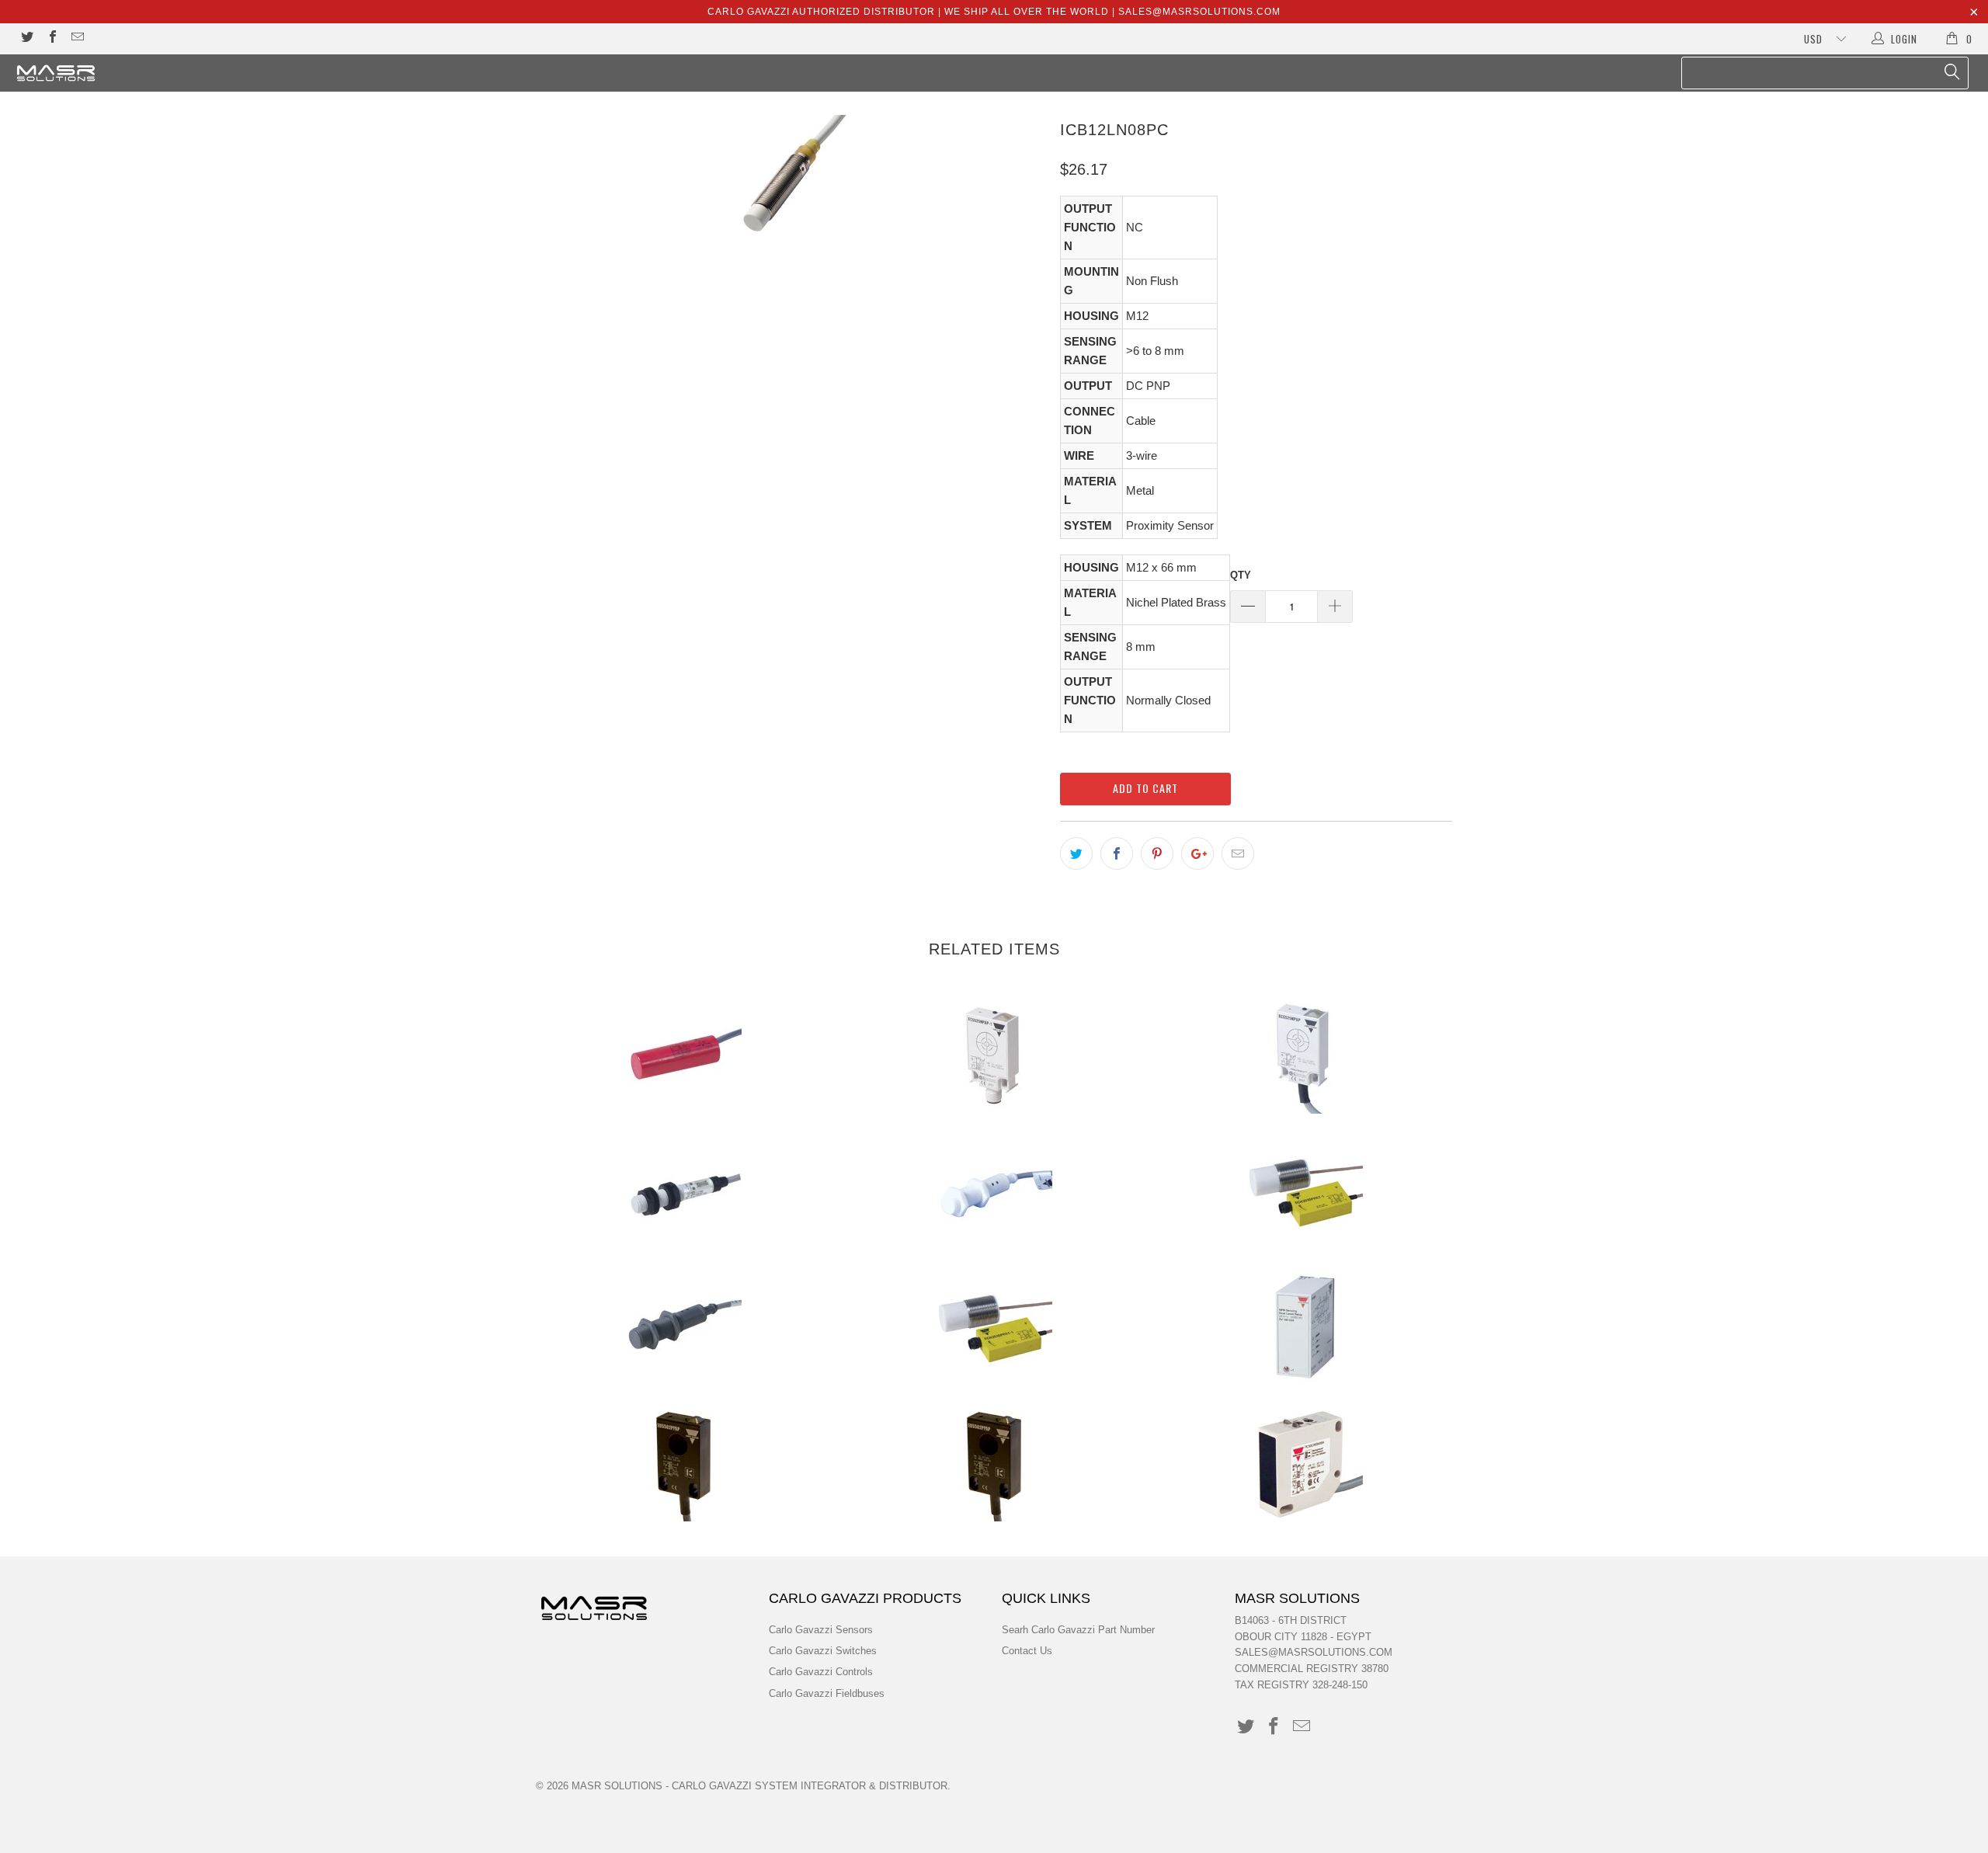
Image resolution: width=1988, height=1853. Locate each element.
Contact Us (1027, 1651)
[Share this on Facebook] (1117, 853)
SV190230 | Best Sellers (1305, 1327)
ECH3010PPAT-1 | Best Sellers (994, 1327)
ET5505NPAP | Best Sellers (994, 1463)
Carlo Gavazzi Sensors (821, 1630)
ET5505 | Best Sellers (683, 1463)
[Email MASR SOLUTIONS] (77, 38)
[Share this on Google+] (1197, 853)
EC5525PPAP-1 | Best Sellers (994, 1055)
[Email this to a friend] (1238, 853)
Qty (1241, 575)
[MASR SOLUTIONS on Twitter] (26, 38)
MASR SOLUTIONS (617, 1786)
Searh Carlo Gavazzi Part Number (1078, 1630)
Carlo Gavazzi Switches (823, 1651)
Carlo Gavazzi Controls (821, 1672)
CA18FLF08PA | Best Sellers (994, 1191)
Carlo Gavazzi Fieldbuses (827, 1693)
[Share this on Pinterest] (1157, 853)
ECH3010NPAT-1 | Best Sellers (1305, 1191)
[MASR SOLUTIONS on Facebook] (51, 38)
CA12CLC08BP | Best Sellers (683, 1191)
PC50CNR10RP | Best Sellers (1305, 1463)
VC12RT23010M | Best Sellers (683, 1055)
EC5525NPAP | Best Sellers (1305, 1055)
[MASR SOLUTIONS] (167, 73)
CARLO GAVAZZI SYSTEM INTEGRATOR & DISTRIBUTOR (810, 1786)
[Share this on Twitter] (1076, 853)
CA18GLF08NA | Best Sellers (683, 1327)
